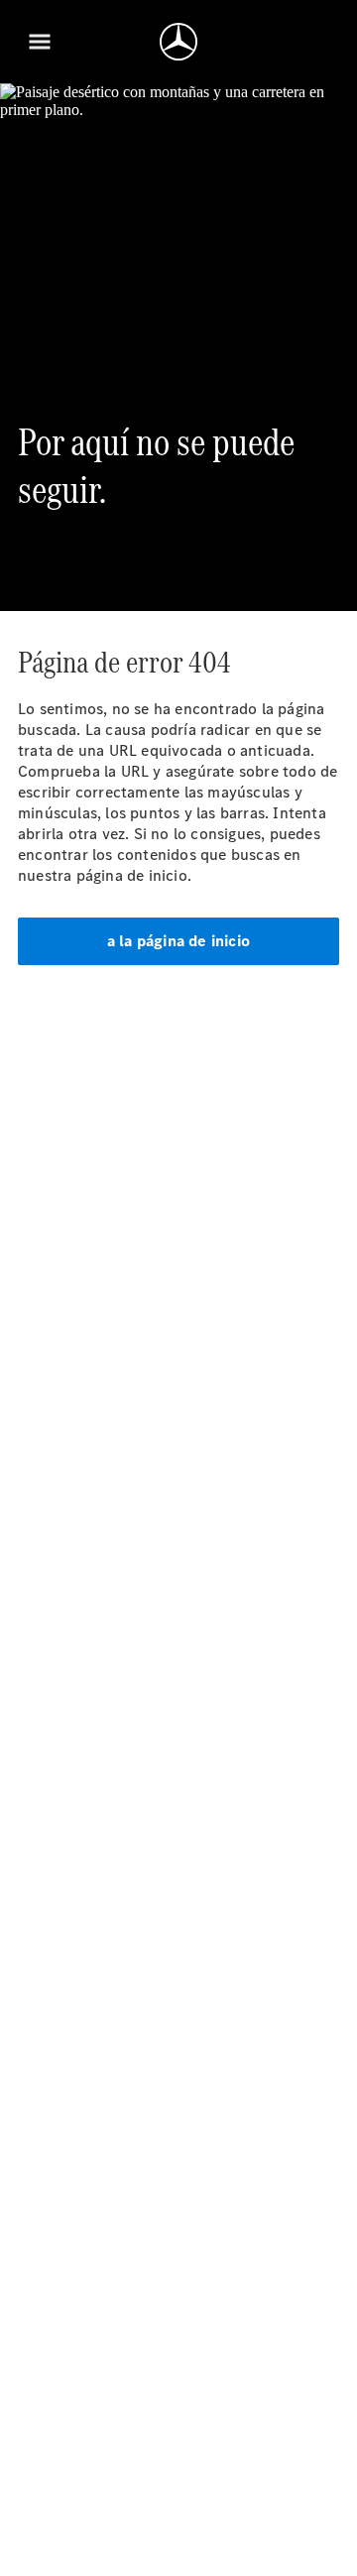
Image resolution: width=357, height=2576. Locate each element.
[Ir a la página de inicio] (178, 42)
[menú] (40, 42)
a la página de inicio (178, 941)
